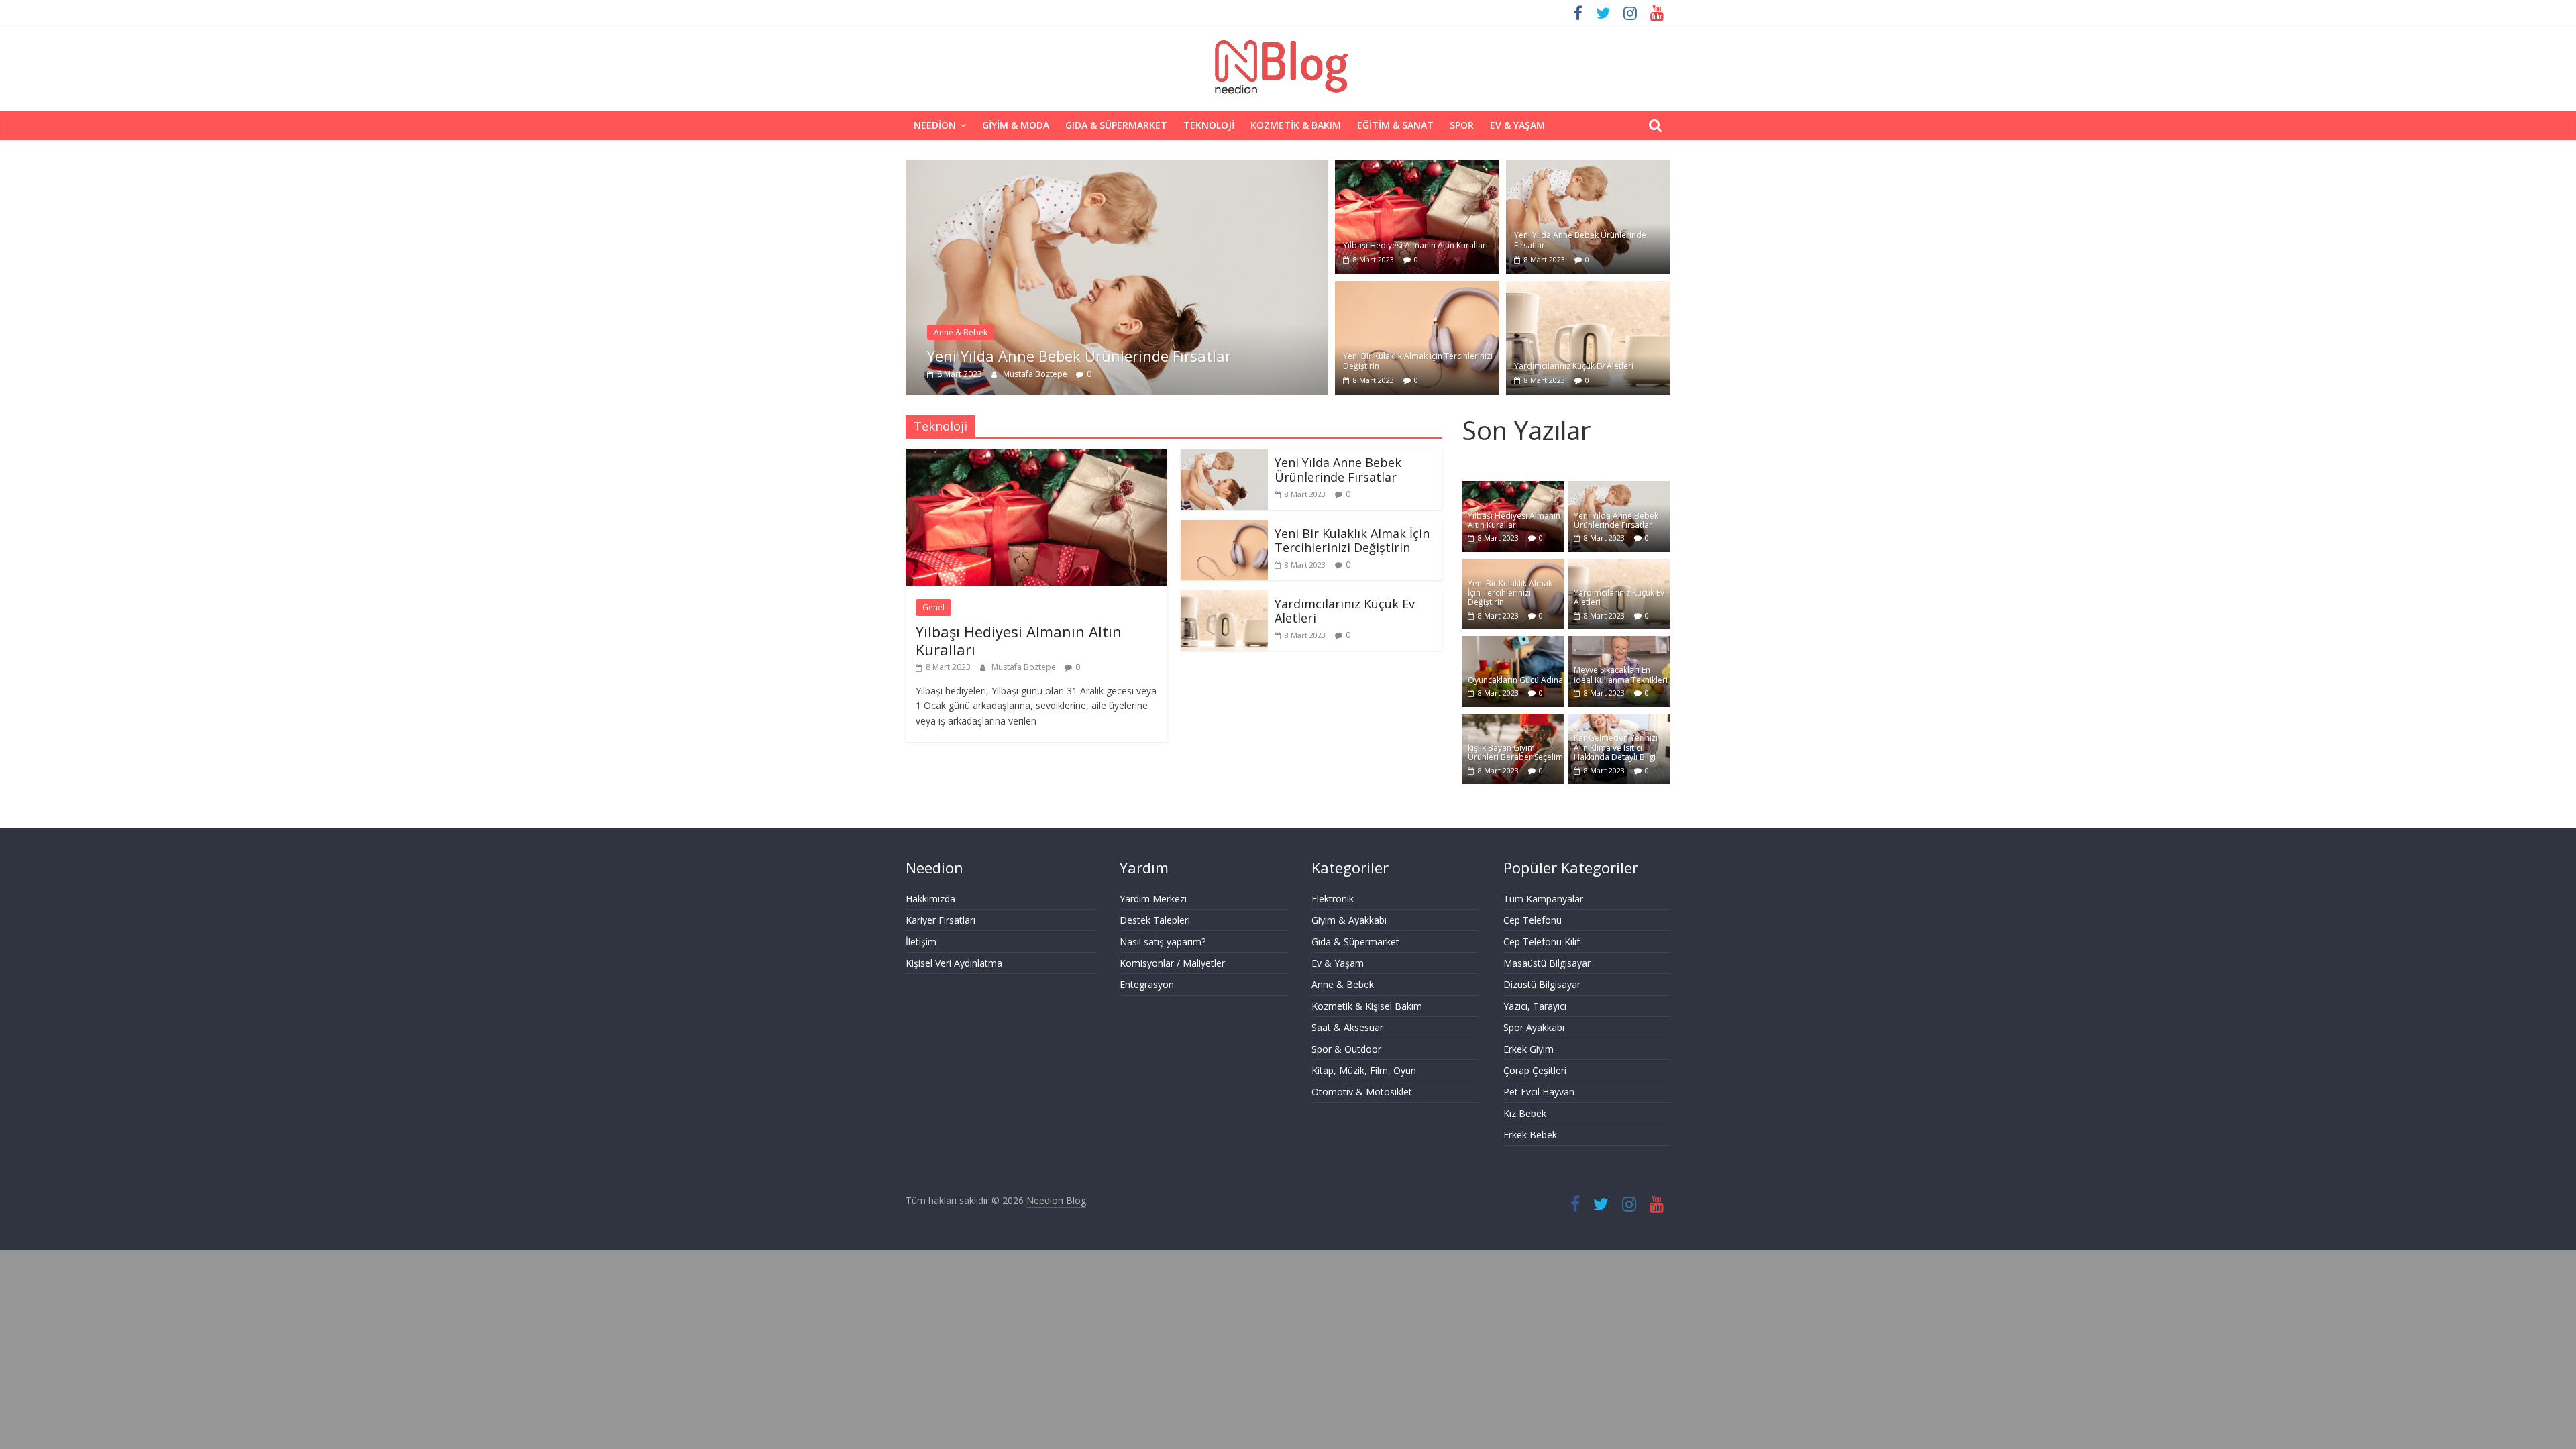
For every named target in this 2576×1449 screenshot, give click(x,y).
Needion (935, 125)
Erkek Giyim (1528, 1049)
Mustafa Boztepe (1036, 374)
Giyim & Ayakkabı (1349, 920)
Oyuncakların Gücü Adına (1515, 680)
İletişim (921, 942)
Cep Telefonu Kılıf (1542, 942)
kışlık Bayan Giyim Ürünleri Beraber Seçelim (1515, 752)
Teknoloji (1209, 125)
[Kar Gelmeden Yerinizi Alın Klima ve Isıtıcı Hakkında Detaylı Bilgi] (1619, 721)
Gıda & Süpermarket (1116, 125)
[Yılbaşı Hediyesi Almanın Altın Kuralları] (1417, 168)
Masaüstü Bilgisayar (1547, 963)
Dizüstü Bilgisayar (1542, 984)
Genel (933, 607)
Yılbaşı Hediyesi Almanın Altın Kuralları (1415, 245)
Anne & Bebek (961, 332)
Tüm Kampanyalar (1543, 899)
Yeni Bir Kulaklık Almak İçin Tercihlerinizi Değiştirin (1418, 361)
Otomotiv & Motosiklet (1362, 1092)
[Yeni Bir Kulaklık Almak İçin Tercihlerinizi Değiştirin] (1417, 289)
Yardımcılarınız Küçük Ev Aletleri (1574, 366)
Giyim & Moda (1016, 125)
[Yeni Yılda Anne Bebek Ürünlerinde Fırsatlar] (1117, 168)
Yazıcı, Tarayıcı (1535, 1006)
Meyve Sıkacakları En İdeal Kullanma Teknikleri (1621, 675)
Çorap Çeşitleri (1535, 1070)
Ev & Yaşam (1517, 125)
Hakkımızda (930, 899)
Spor (1462, 125)
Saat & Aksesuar (1347, 1027)
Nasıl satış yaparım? (1163, 942)
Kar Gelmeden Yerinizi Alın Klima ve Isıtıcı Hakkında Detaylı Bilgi (1616, 747)
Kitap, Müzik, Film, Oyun (1364, 1070)
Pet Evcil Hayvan (1539, 1092)
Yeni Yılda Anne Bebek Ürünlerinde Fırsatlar (1079, 356)
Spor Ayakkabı (1534, 1027)
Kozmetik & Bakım (1296, 125)
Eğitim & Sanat (1395, 125)
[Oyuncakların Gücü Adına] (1513, 643)
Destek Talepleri (1155, 920)
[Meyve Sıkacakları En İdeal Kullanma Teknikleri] (1619, 643)
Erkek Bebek (1530, 1135)
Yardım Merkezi (1153, 899)
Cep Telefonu (1533, 920)
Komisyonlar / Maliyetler (1172, 963)
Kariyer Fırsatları (941, 920)
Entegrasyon (1147, 984)
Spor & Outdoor (1346, 1049)
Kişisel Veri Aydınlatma (954, 963)
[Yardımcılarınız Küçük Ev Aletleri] (1588, 289)
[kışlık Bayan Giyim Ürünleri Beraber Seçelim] (1513, 721)
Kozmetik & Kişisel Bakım (1367, 1006)
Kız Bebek (1525, 1113)
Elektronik (1333, 899)
